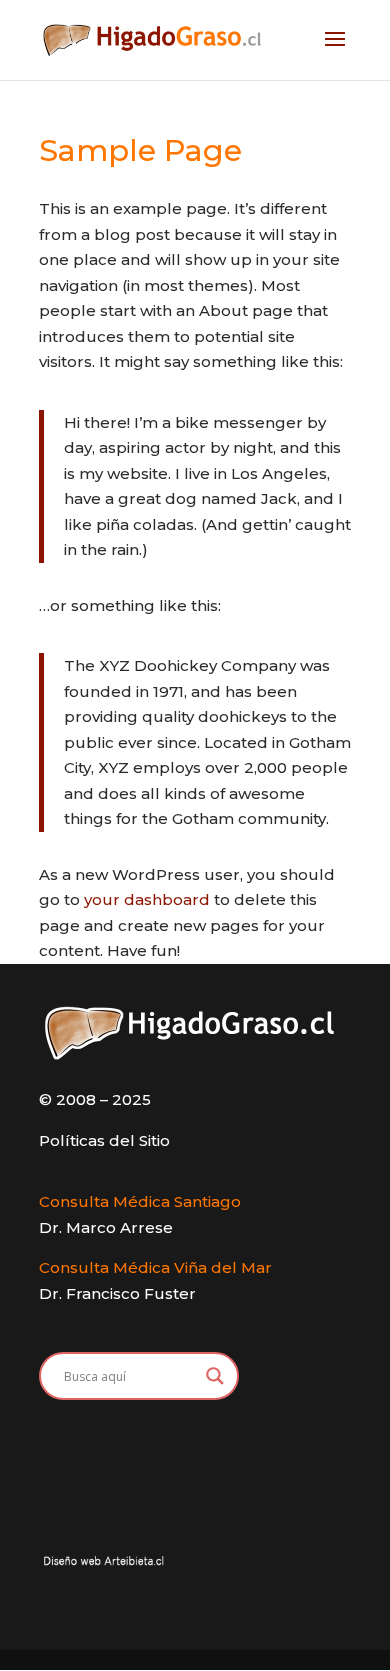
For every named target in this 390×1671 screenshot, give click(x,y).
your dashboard (147, 899)
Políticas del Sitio (104, 1140)
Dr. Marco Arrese (106, 1227)
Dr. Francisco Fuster (117, 1293)
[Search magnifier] (215, 1376)
